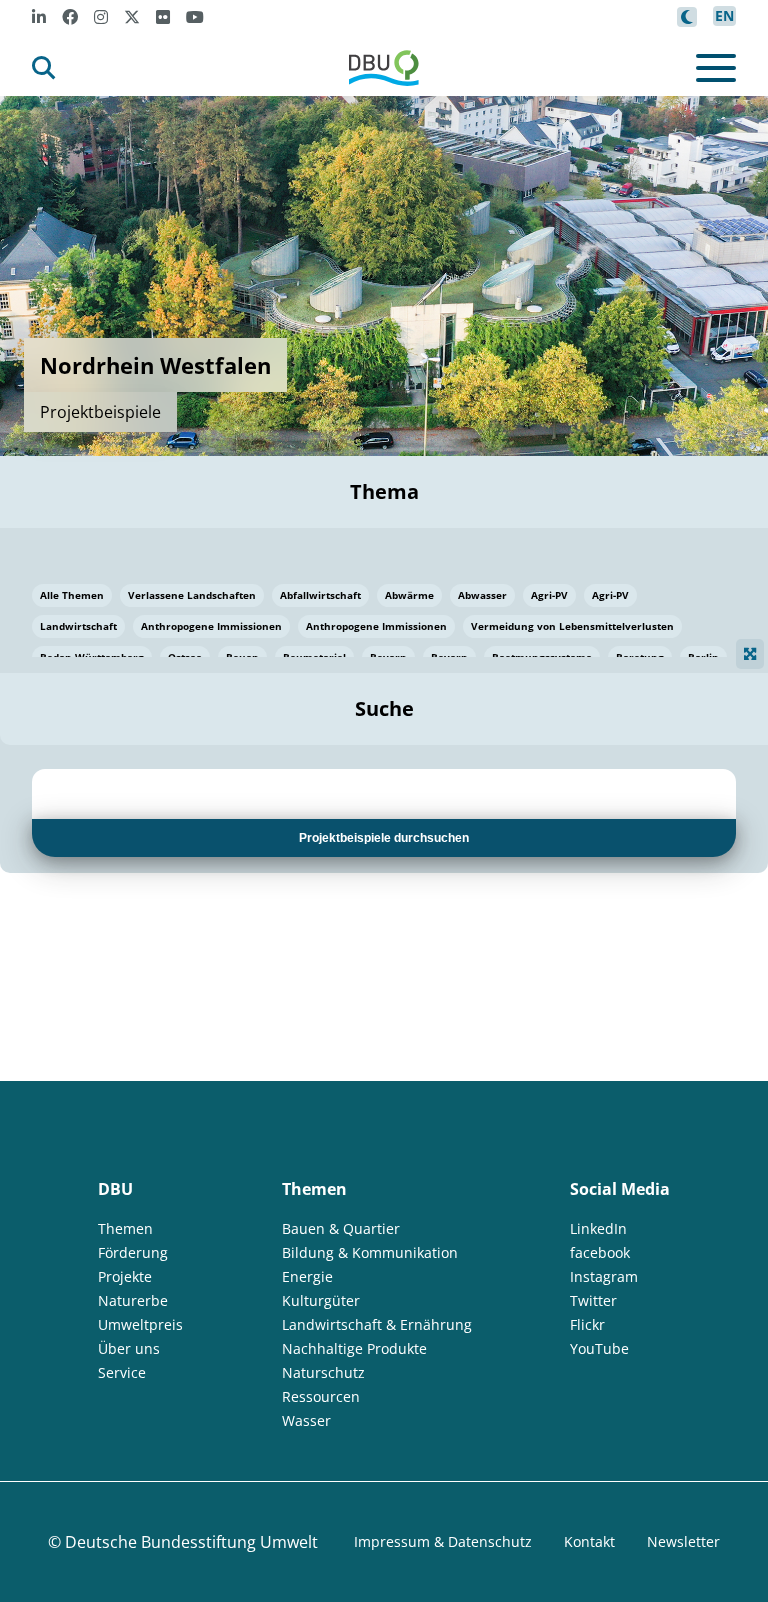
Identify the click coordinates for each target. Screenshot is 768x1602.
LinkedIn (598, 1228)
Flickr (587, 1324)
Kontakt (589, 1541)
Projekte (125, 1276)
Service (122, 1372)
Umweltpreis (140, 1324)
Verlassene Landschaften (192, 595)
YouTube (599, 1348)
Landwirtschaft (78, 626)
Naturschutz (323, 1372)
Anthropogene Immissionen (211, 626)
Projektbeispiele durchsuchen (384, 838)
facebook (600, 1252)
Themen (125, 1228)
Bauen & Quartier (341, 1228)
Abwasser (482, 595)
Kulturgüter (321, 1300)
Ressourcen (321, 1396)
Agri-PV (549, 595)
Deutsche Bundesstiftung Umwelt (191, 1542)
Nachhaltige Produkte (354, 1348)
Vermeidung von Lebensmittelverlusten (572, 626)
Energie (307, 1276)
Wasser (306, 1420)
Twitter (593, 1300)
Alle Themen (72, 595)
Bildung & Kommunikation (370, 1252)
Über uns (129, 1348)
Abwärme (409, 595)
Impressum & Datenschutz (443, 1541)
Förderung (133, 1252)
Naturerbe (133, 1300)
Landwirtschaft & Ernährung (377, 1324)
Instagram (604, 1276)
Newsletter (683, 1541)
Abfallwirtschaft (320, 595)
